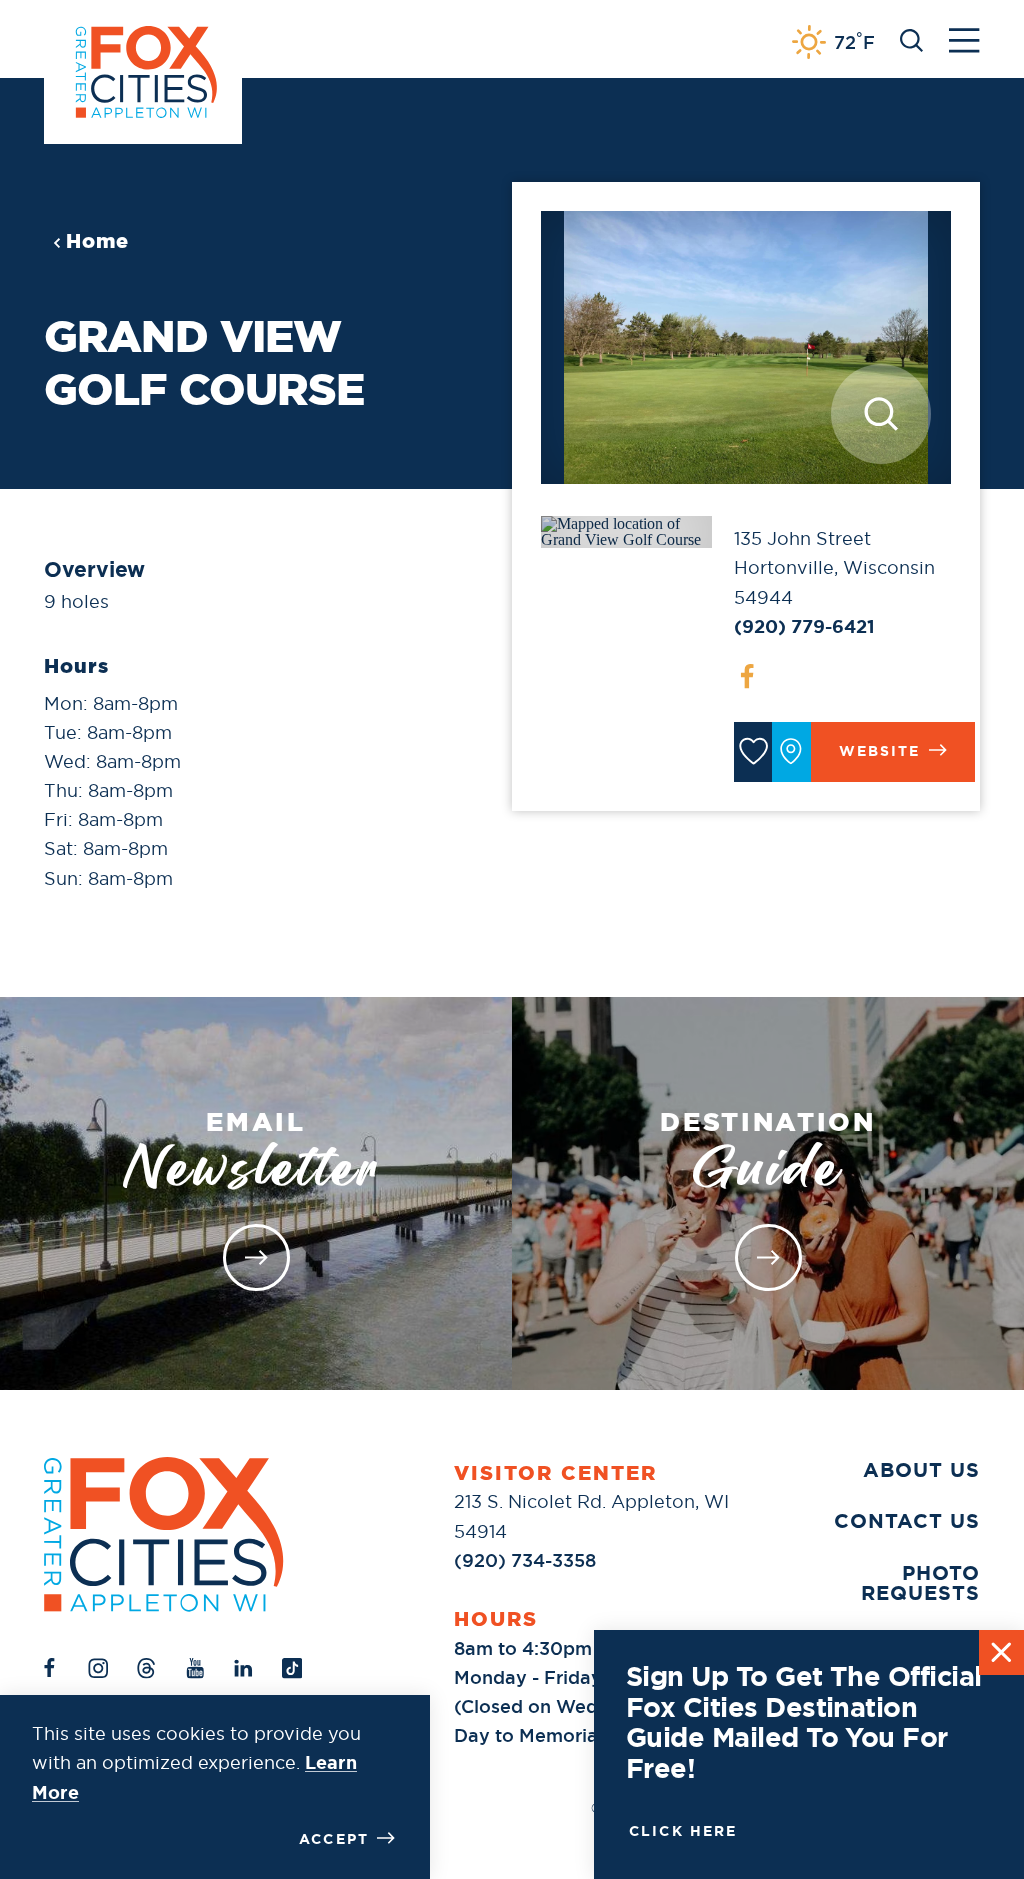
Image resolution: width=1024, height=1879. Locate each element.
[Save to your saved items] (753, 752)
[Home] (164, 1534)
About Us (921, 1470)
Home (97, 241)
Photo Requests (920, 1583)
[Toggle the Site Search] (911, 38)
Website (880, 751)
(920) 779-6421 (804, 627)
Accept (334, 1839)
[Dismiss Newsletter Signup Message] (1001, 1652)
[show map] (791, 752)
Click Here (683, 1831)
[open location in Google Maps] (626, 530)
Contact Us (907, 1521)
